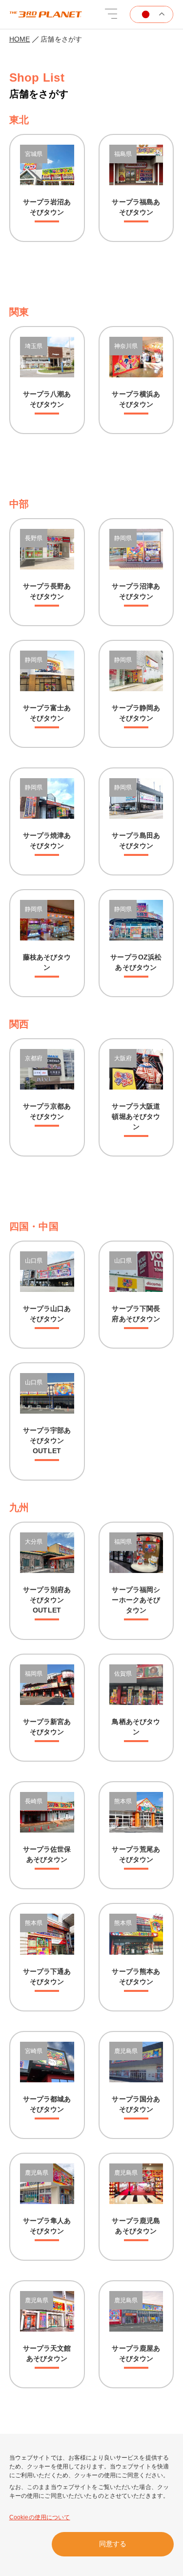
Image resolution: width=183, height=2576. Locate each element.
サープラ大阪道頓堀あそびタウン (136, 1116)
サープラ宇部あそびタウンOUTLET (47, 1441)
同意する (113, 2544)
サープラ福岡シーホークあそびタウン (136, 1600)
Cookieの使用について (40, 2517)
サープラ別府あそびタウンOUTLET (47, 1600)
